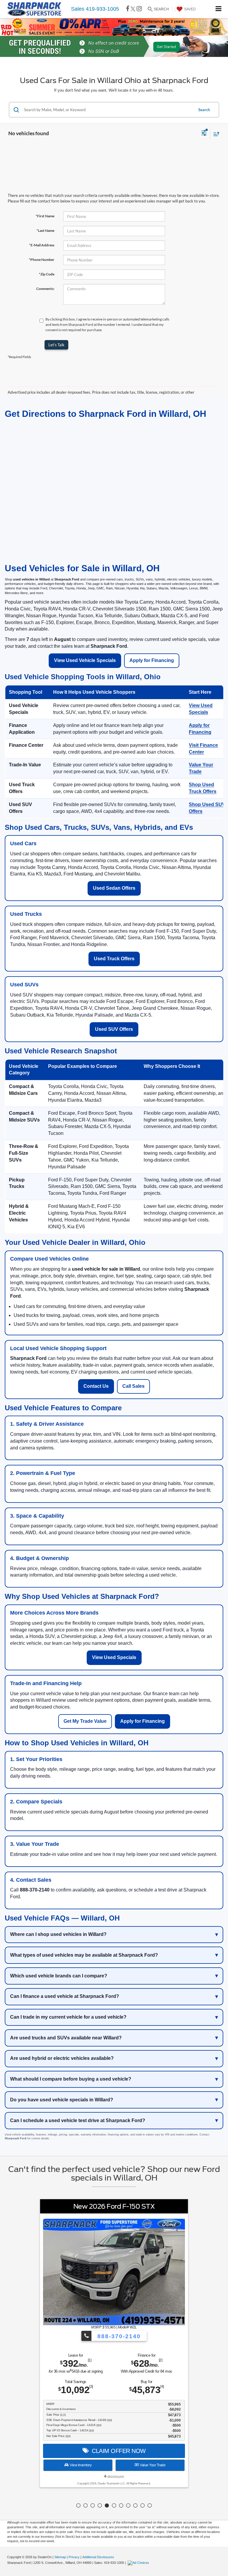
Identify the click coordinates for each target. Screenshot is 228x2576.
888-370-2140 (118, 2336)
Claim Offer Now (117, 2451)
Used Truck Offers (114, 959)
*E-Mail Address (42, 245)
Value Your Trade (152, 2465)
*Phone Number (42, 260)
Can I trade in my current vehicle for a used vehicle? (68, 2017)
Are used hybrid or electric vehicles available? (62, 2058)
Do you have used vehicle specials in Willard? (62, 2100)
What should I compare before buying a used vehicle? (71, 2079)
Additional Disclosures (98, 2557)
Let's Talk (56, 345)
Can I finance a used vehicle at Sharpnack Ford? (65, 1996)
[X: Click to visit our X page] (133, 9)
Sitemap (60, 2557)
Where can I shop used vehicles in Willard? (58, 1934)
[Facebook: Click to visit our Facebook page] (128, 9)
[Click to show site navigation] (219, 9)
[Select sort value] (215, 134)
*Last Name (45, 231)
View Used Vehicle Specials (85, 660)
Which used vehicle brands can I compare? (59, 1976)
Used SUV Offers (114, 1029)
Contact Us (96, 1386)
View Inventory (80, 2465)
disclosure (115, 2477)
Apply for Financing (152, 660)
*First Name (45, 216)
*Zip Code (47, 274)
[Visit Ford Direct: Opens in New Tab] (139, 2563)
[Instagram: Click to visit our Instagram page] (139, 9)
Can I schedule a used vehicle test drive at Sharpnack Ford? (78, 2120)
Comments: (45, 289)
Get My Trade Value (85, 1721)
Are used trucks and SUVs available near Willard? (66, 2038)
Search (204, 110)
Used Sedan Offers (114, 888)
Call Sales (133, 1386)
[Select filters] (204, 134)
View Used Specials (114, 1657)
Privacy (74, 2557)
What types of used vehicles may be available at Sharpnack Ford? (84, 1955)
